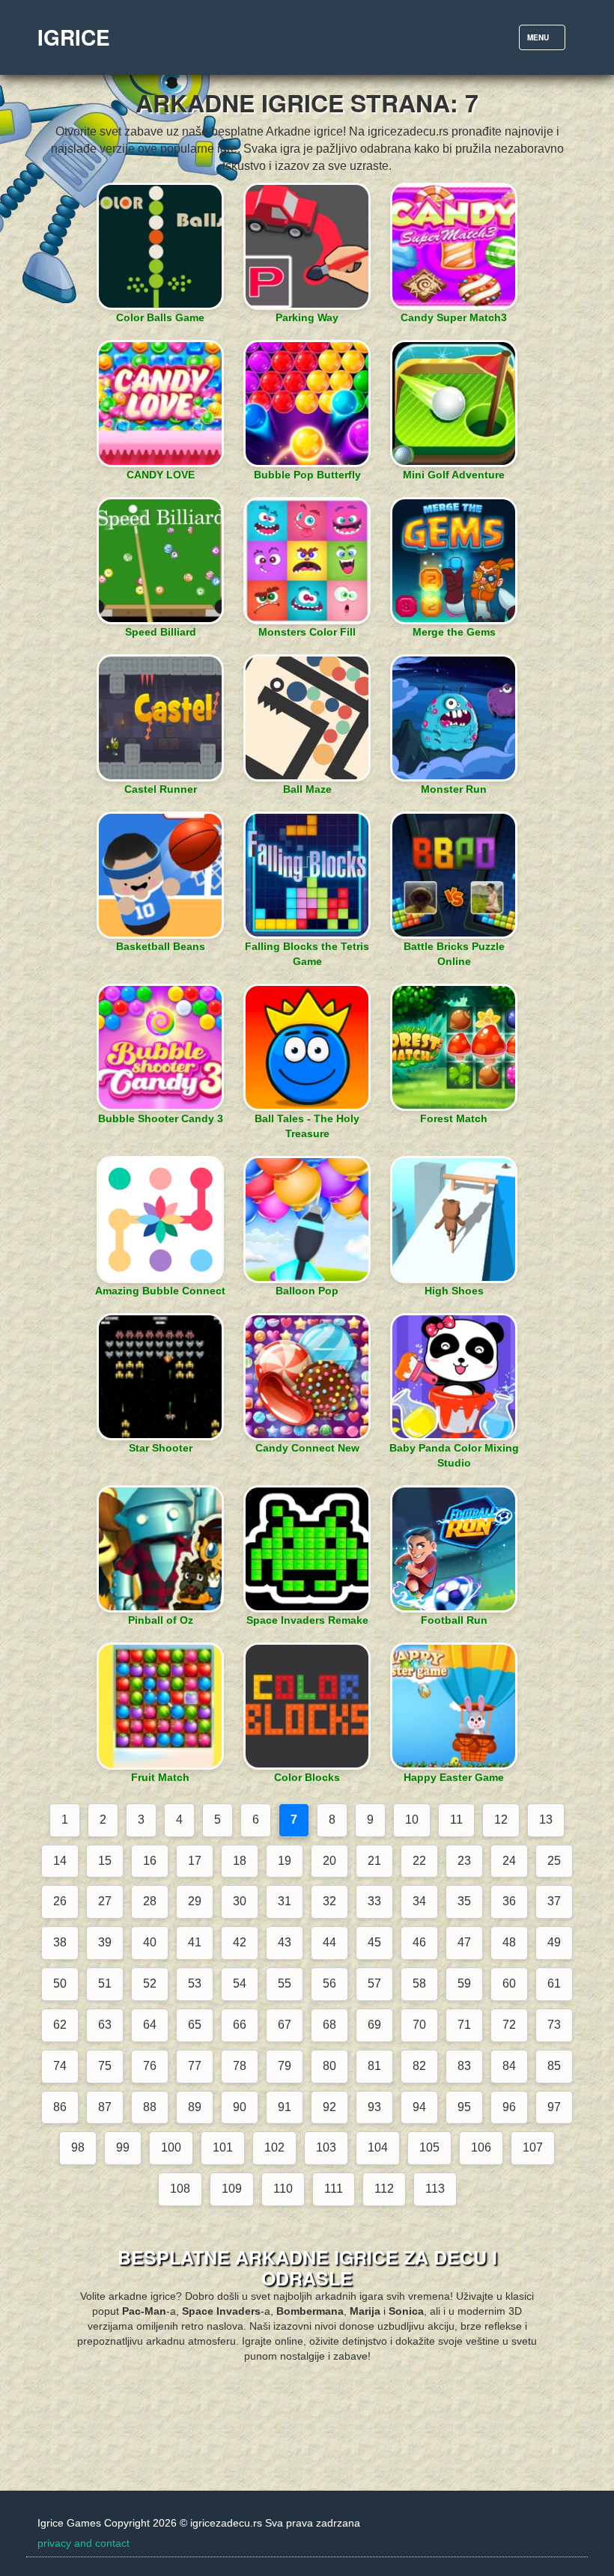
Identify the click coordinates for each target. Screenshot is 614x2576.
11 (456, 1820)
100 (171, 2147)
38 (60, 1942)
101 (223, 2147)
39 (105, 1942)
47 (464, 1942)
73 (554, 2025)
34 (419, 1901)
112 (384, 2189)
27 (105, 1901)
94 (419, 2107)
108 (180, 2189)
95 (464, 2107)
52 (150, 1983)
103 (326, 2147)
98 (78, 2147)
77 (195, 2066)
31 (285, 1901)
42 (240, 1942)
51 (105, 1983)
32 (329, 1901)
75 (105, 2066)
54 (240, 1983)
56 (329, 1983)
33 (374, 1901)
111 (334, 2189)
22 (419, 1861)
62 (60, 2025)
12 (501, 1820)
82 (419, 2066)
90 (240, 2107)
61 (554, 1983)
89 (195, 2107)
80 (329, 2066)
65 (195, 2025)
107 (533, 2147)
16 (150, 1861)
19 (285, 1861)
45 (374, 1942)
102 (274, 2147)
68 (329, 2025)
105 (429, 2147)
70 (419, 2025)
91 (285, 2107)
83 (464, 2066)
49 (554, 1942)
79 (285, 2066)
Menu (546, 41)
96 (509, 2107)
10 (412, 1820)
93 (374, 2107)
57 (374, 1983)
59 (464, 1983)
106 (481, 2147)
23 (464, 1861)
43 (285, 1942)
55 (285, 1983)
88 (150, 2107)
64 (150, 2025)
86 (60, 2107)
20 (329, 1861)
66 (240, 2025)
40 (150, 1942)
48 (509, 1942)
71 (464, 2025)
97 (554, 2107)
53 (195, 1983)
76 (150, 2066)
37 (554, 1901)
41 (195, 1942)
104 (378, 2147)
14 (60, 1861)
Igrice (74, 37)
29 (195, 1901)
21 (374, 1861)
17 (195, 1861)
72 (509, 2025)
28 (150, 1901)
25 (554, 1861)
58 (419, 1983)
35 (464, 1901)
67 (285, 2025)
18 (240, 1861)
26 (60, 1901)
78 (240, 2066)
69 (374, 2025)
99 (123, 2147)
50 (60, 1983)
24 (509, 1861)
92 (329, 2107)
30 (240, 1901)
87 (105, 2107)
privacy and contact (83, 2543)
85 (554, 2066)
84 (509, 2066)
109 (232, 2189)
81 (374, 2066)
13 (546, 1820)
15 (105, 1861)
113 (435, 2189)
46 (419, 1942)
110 (283, 2189)
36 (509, 1901)
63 (105, 2025)
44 (329, 1942)
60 (509, 1983)
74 (60, 2066)
